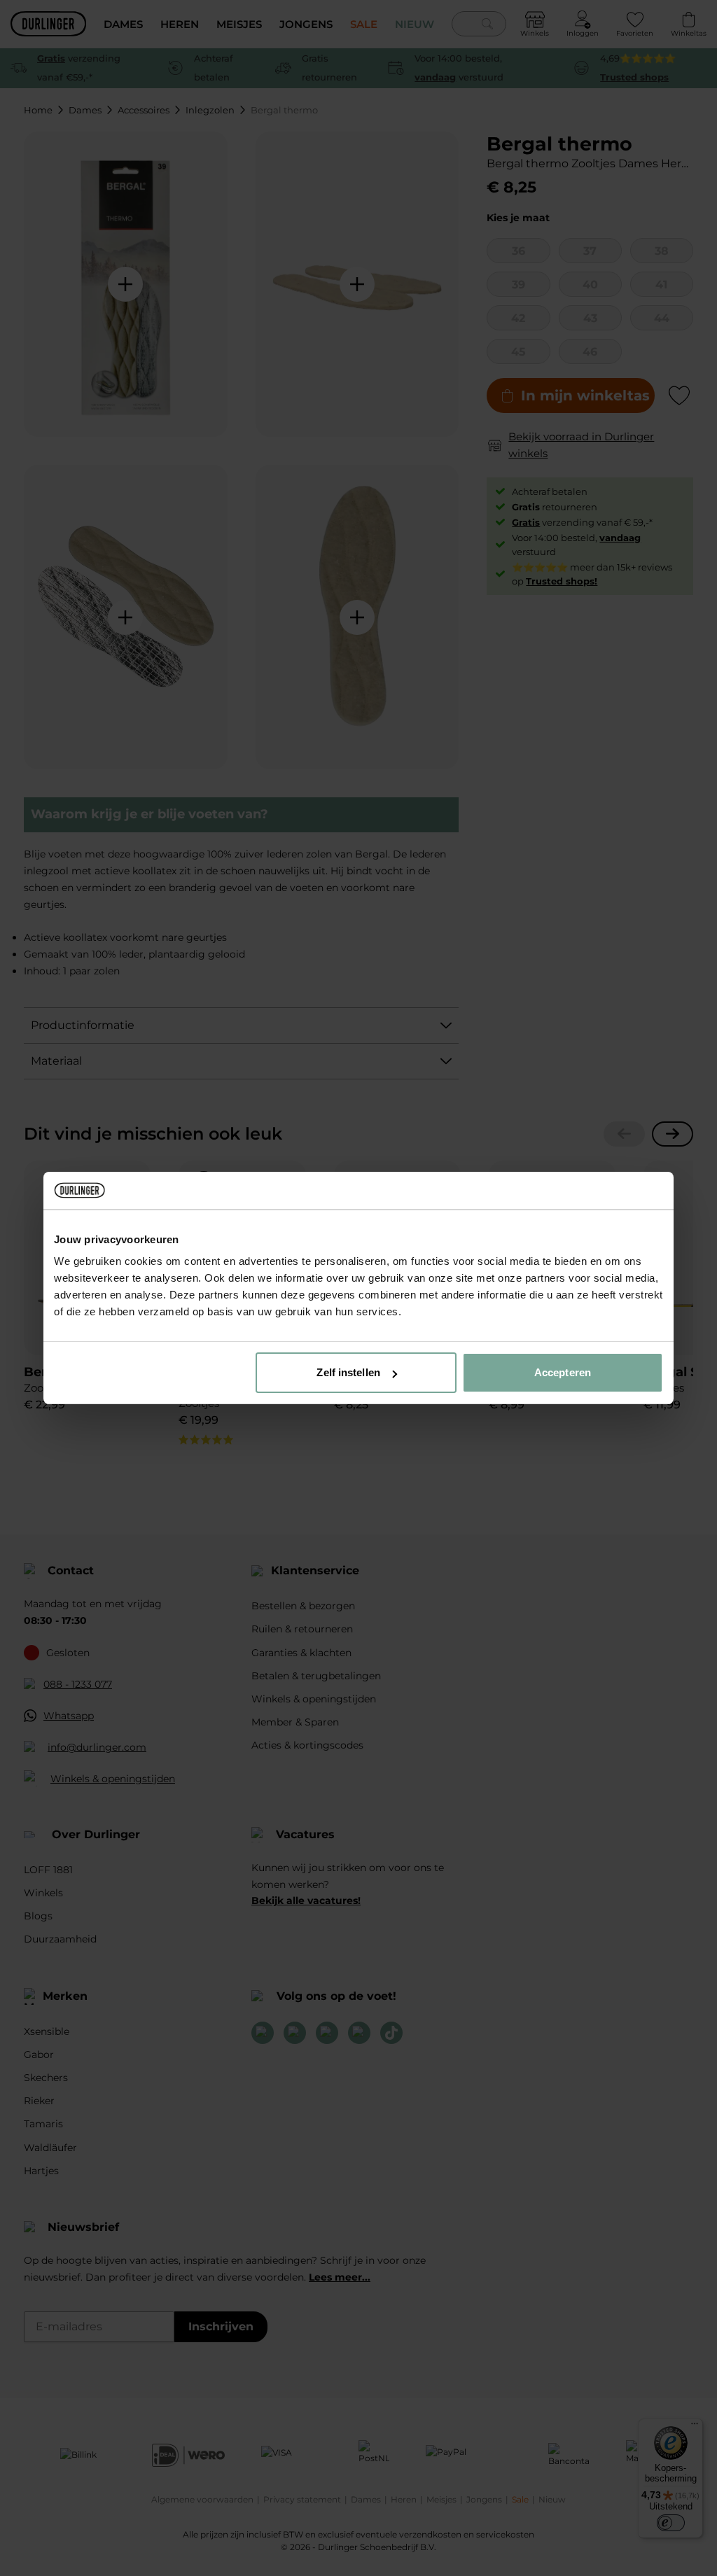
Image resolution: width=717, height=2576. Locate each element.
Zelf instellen (348, 1372)
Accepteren (563, 1372)
